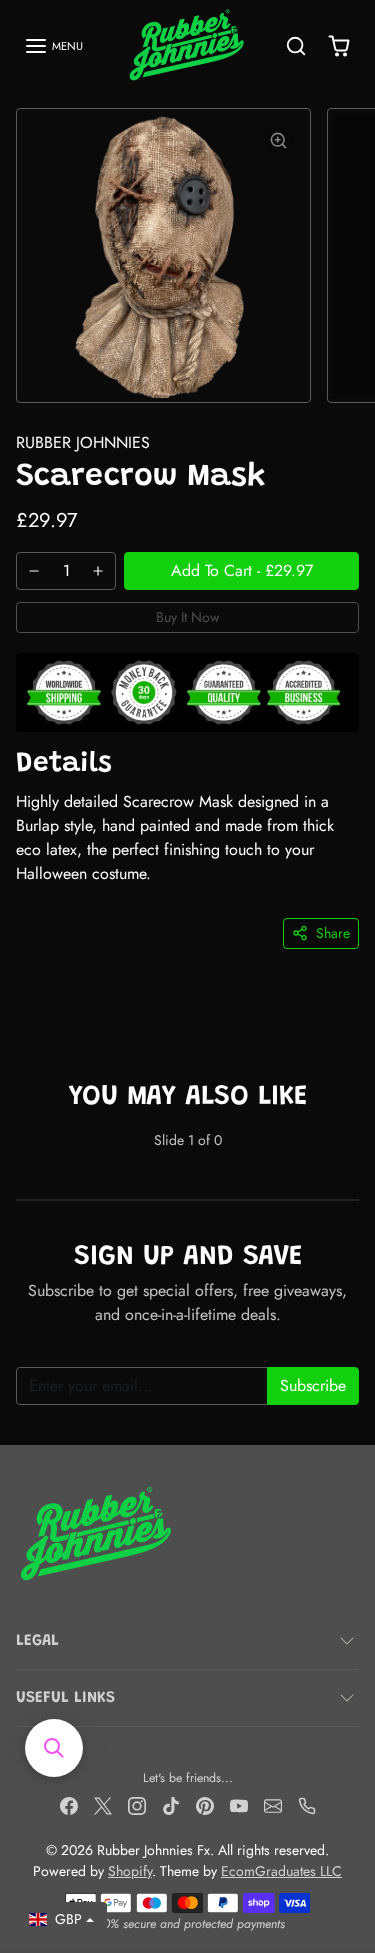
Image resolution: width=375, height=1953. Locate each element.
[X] (103, 1805)
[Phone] (307, 1805)
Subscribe (313, 1385)
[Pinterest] (205, 1805)
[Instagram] (137, 1805)
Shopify (130, 1871)
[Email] (273, 1805)
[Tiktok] (171, 1805)
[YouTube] (239, 1805)
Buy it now (188, 617)
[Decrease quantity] (34, 571)
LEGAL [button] (37, 1641)
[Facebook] (69, 1805)
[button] (53, 46)
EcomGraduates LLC (281, 1871)
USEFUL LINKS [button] (65, 1698)
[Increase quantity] (98, 571)
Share (333, 933)
